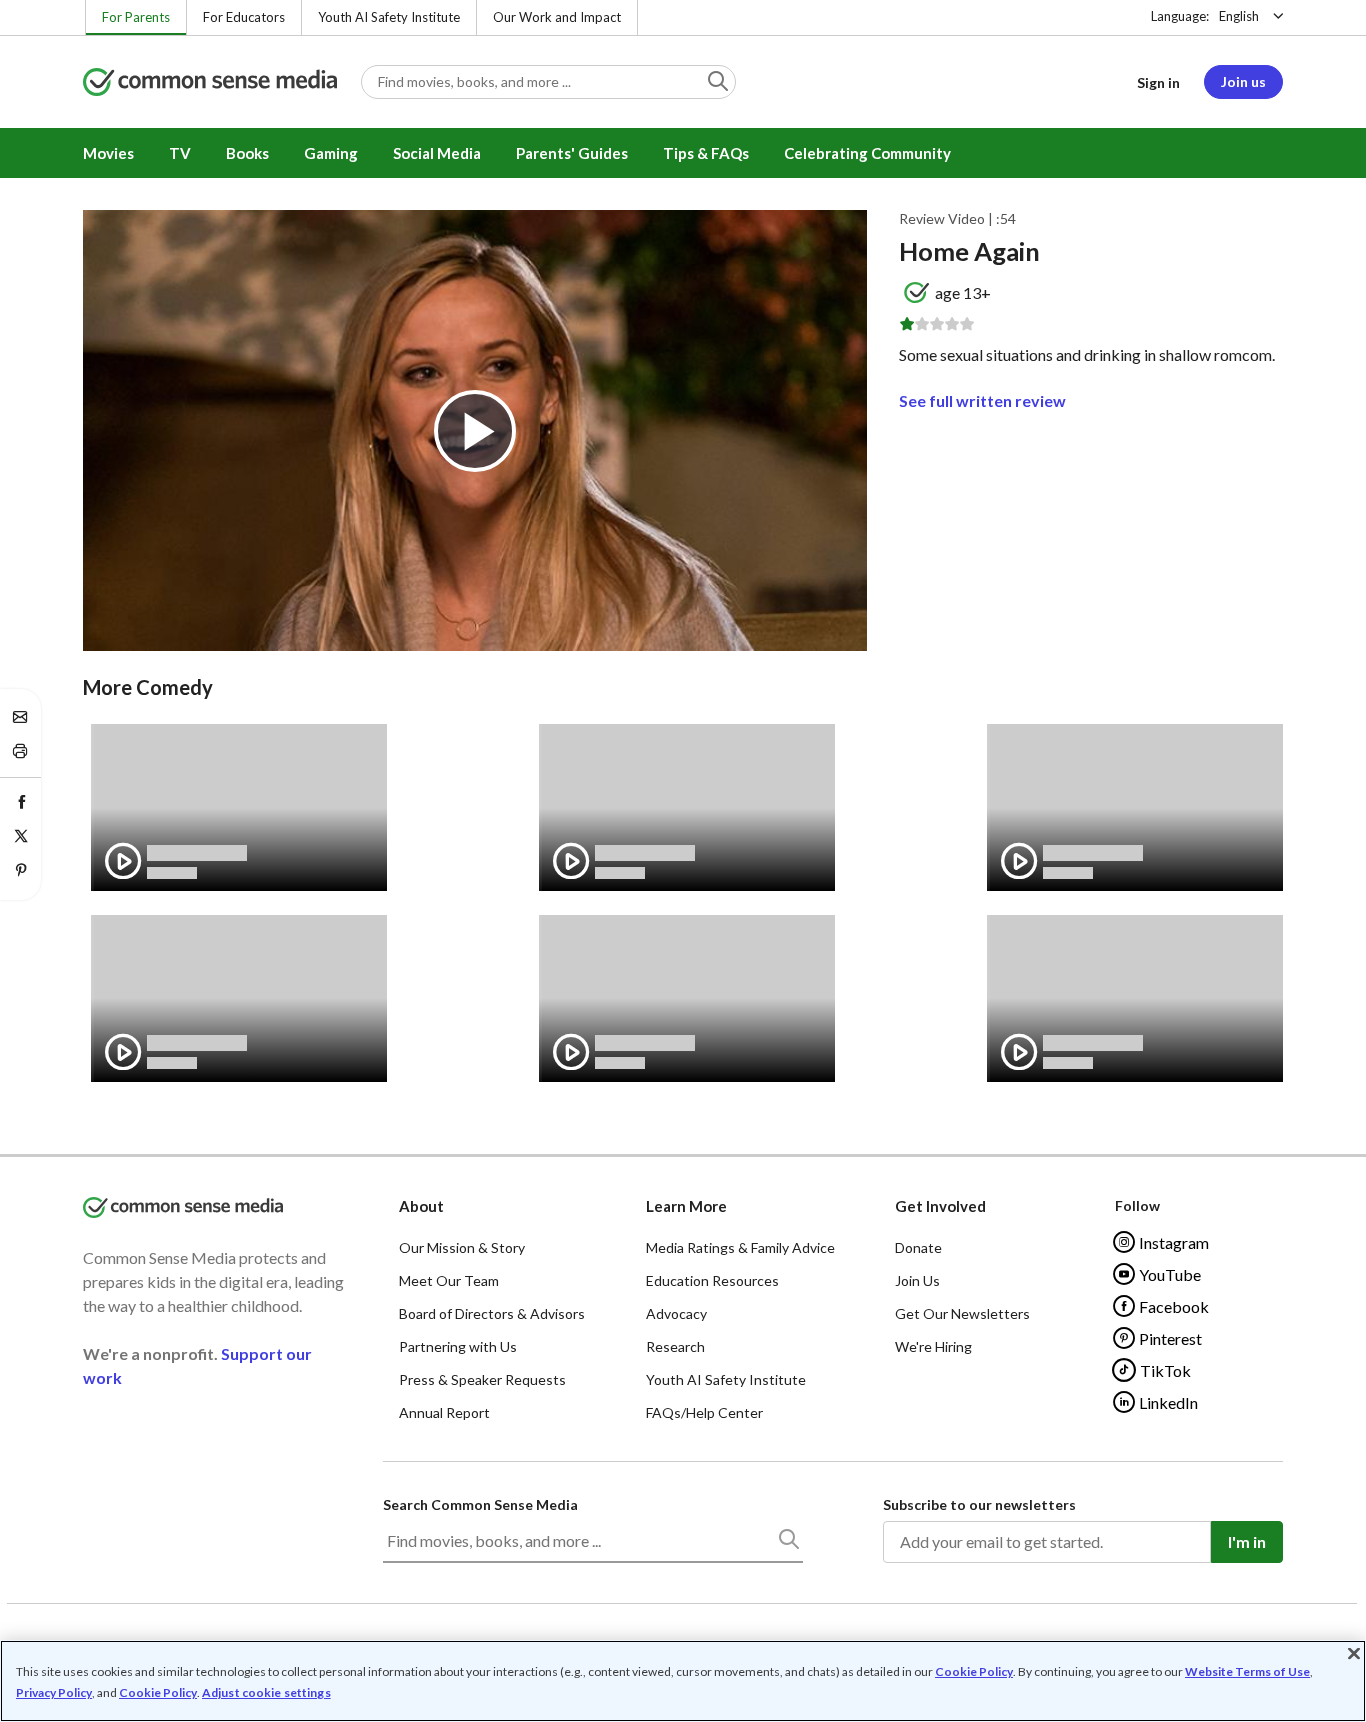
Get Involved (940, 1206)
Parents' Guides (572, 153)
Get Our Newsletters (962, 1313)
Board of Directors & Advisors (492, 1313)
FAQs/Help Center (704, 1412)
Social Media (437, 153)
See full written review (982, 400)
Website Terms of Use (1247, 1671)
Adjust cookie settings (266, 1693)
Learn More (686, 1206)
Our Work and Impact (557, 17)
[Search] (788, 1543)
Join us (1243, 81)
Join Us (917, 1280)
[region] (683, 1681)
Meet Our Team (449, 1280)
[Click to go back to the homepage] (210, 83)
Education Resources (712, 1280)
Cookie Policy (974, 1671)
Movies (108, 153)
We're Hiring (933, 1346)
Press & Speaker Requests (482, 1379)
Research (675, 1346)
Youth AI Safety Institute (389, 17)
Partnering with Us (458, 1346)
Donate (918, 1247)
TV (180, 153)
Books (247, 153)
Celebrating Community (867, 153)
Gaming (331, 153)
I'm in (1247, 1541)
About (421, 1206)
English (1239, 16)
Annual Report (444, 1412)
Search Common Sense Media (480, 1504)
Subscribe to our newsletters (979, 1504)
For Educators (244, 17)
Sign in (1158, 82)
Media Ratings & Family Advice (740, 1247)
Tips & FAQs (706, 153)
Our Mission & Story (462, 1247)
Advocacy (676, 1313)
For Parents (136, 17)
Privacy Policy (54, 1692)
